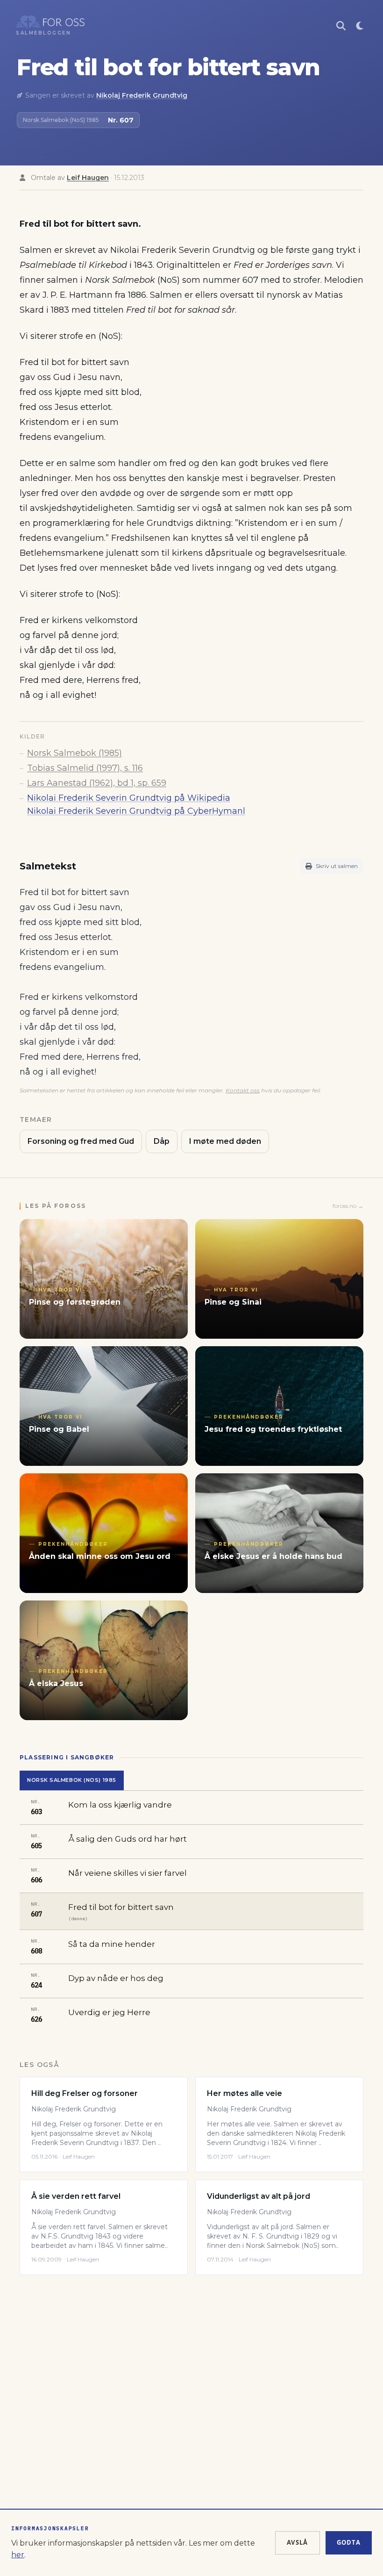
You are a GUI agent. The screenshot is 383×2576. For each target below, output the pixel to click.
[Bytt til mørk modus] (360, 26)
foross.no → (348, 1206)
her (18, 2555)
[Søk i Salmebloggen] (341, 26)
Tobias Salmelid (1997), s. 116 (85, 768)
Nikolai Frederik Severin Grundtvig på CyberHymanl (136, 811)
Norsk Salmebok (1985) (74, 753)
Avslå (298, 2542)
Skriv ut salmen (337, 866)
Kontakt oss (243, 1090)
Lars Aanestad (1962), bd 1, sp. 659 (97, 783)
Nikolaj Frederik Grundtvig (142, 95)
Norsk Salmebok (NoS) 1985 (72, 1780)
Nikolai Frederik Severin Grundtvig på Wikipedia (129, 798)
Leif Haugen (88, 178)
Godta (349, 2542)
